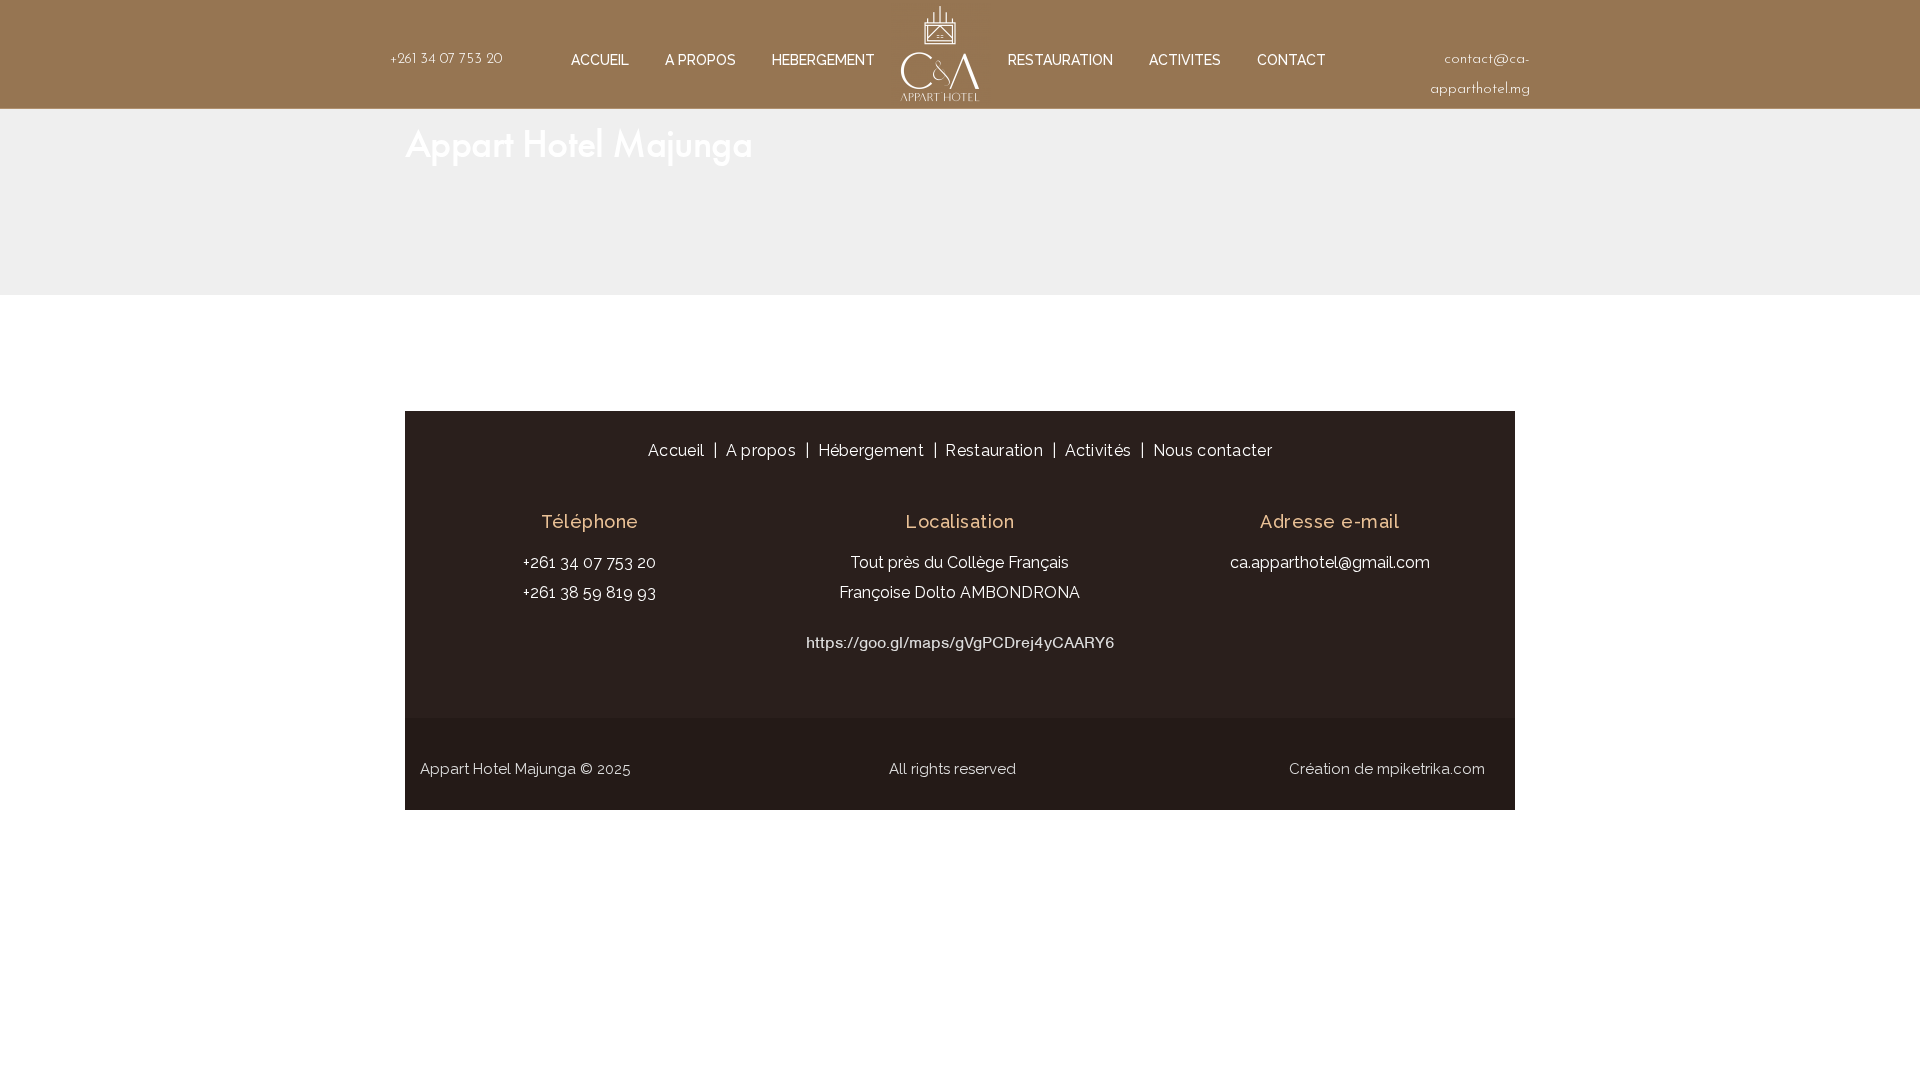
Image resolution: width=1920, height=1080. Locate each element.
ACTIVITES (1185, 60)
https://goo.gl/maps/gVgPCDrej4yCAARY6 (960, 642)
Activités (1098, 450)
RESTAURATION (1060, 60)
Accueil (676, 450)
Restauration (994, 450)
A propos (761, 450)
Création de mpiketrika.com (1387, 769)
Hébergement (871, 450)
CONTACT (1291, 60)
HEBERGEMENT (823, 60)
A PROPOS (700, 60)
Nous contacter (1212, 450)
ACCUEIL (600, 60)
